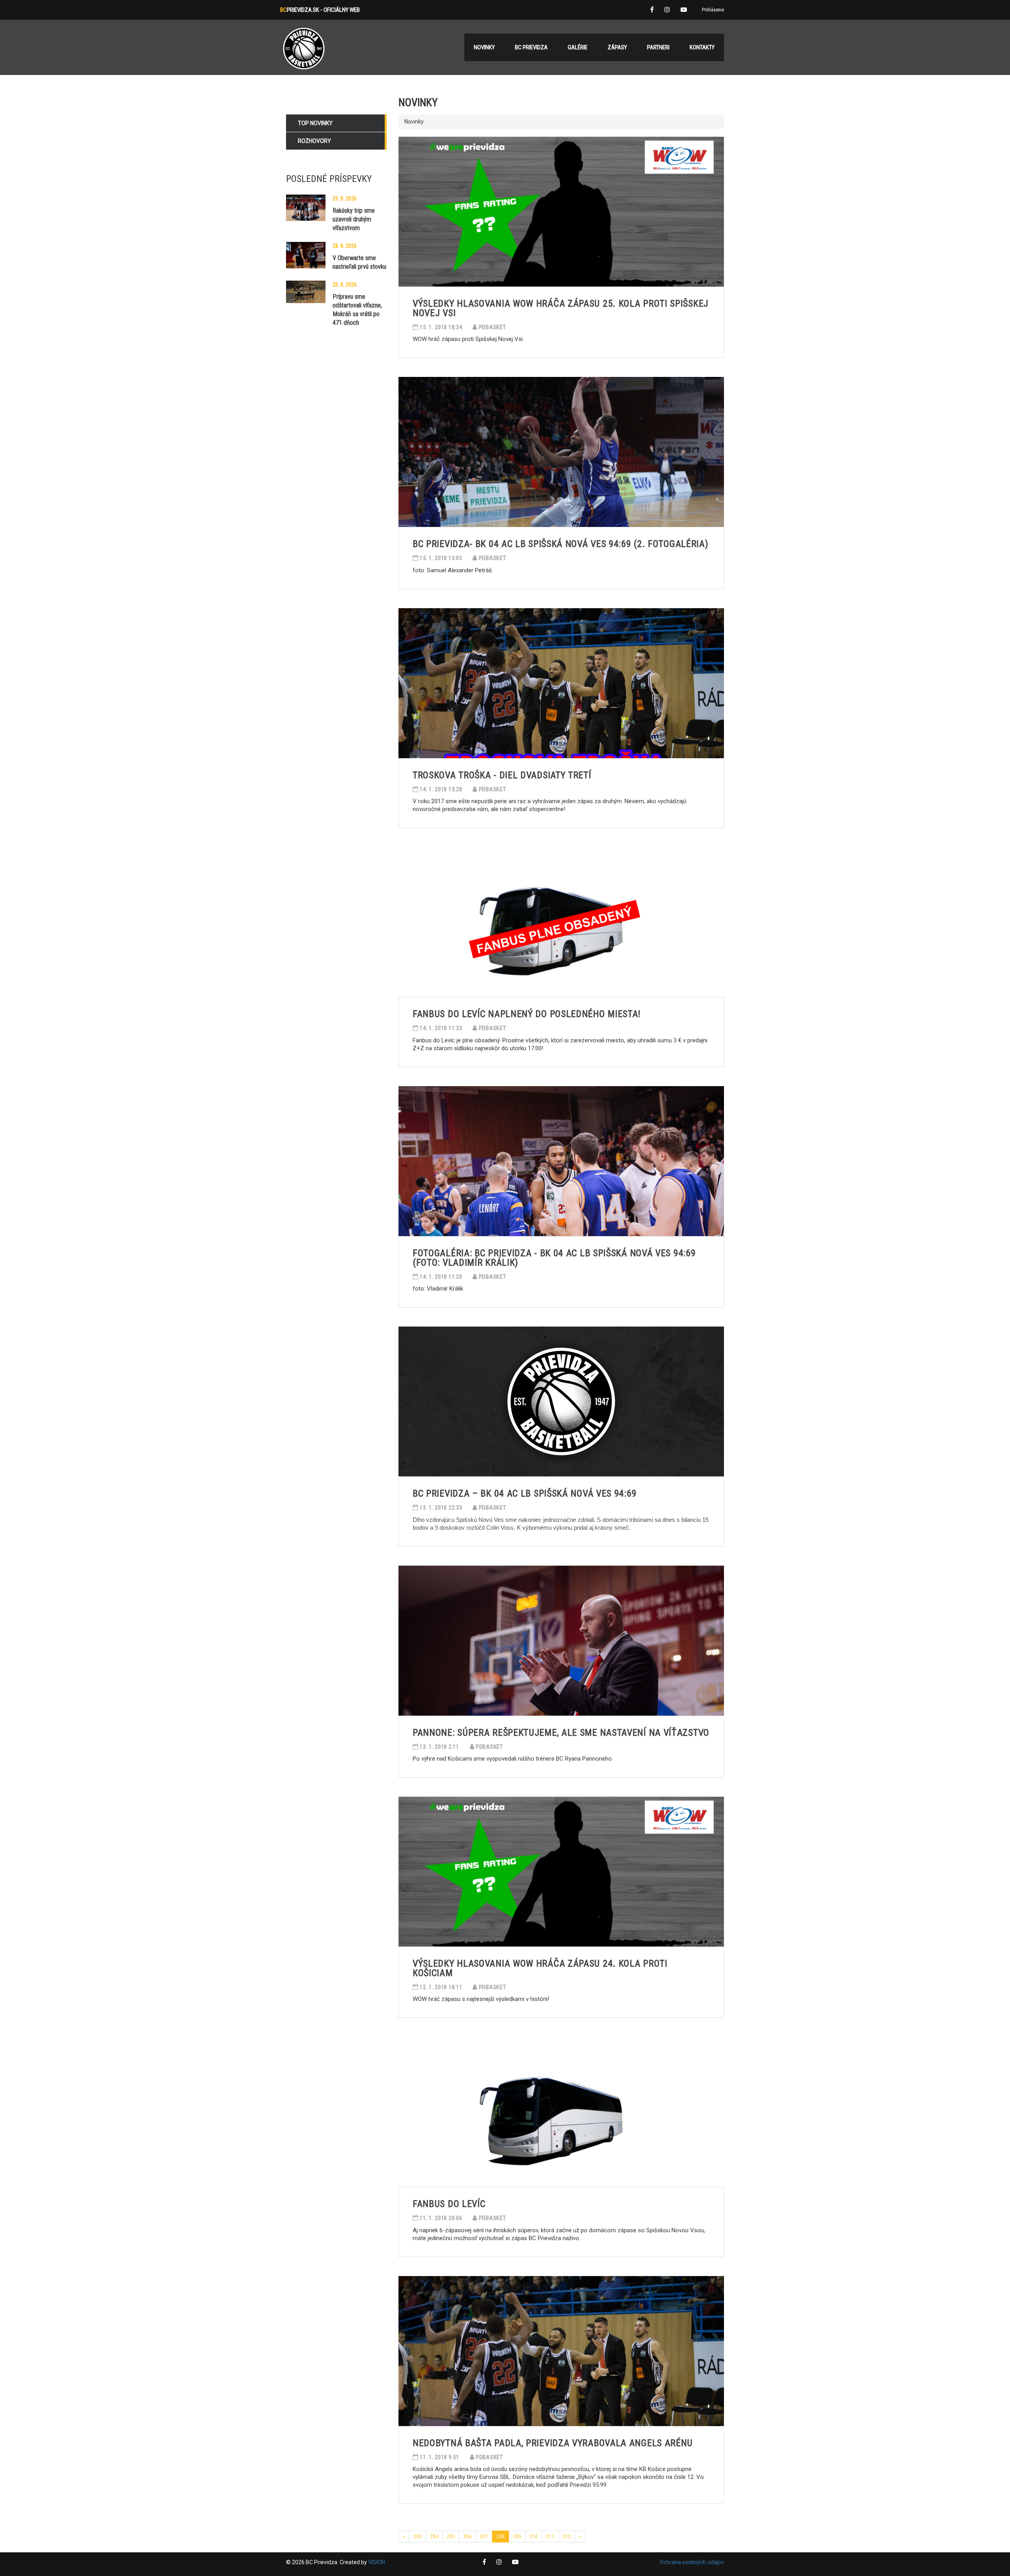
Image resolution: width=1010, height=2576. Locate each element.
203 (418, 2537)
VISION (377, 2562)
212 (567, 2537)
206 (467, 2537)
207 (484, 2537)
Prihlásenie (713, 10)
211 (550, 2537)
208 (500, 2537)
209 (517, 2537)
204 (434, 2537)
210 (534, 2537)
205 (451, 2537)
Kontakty (702, 47)
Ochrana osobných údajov (692, 2562)
